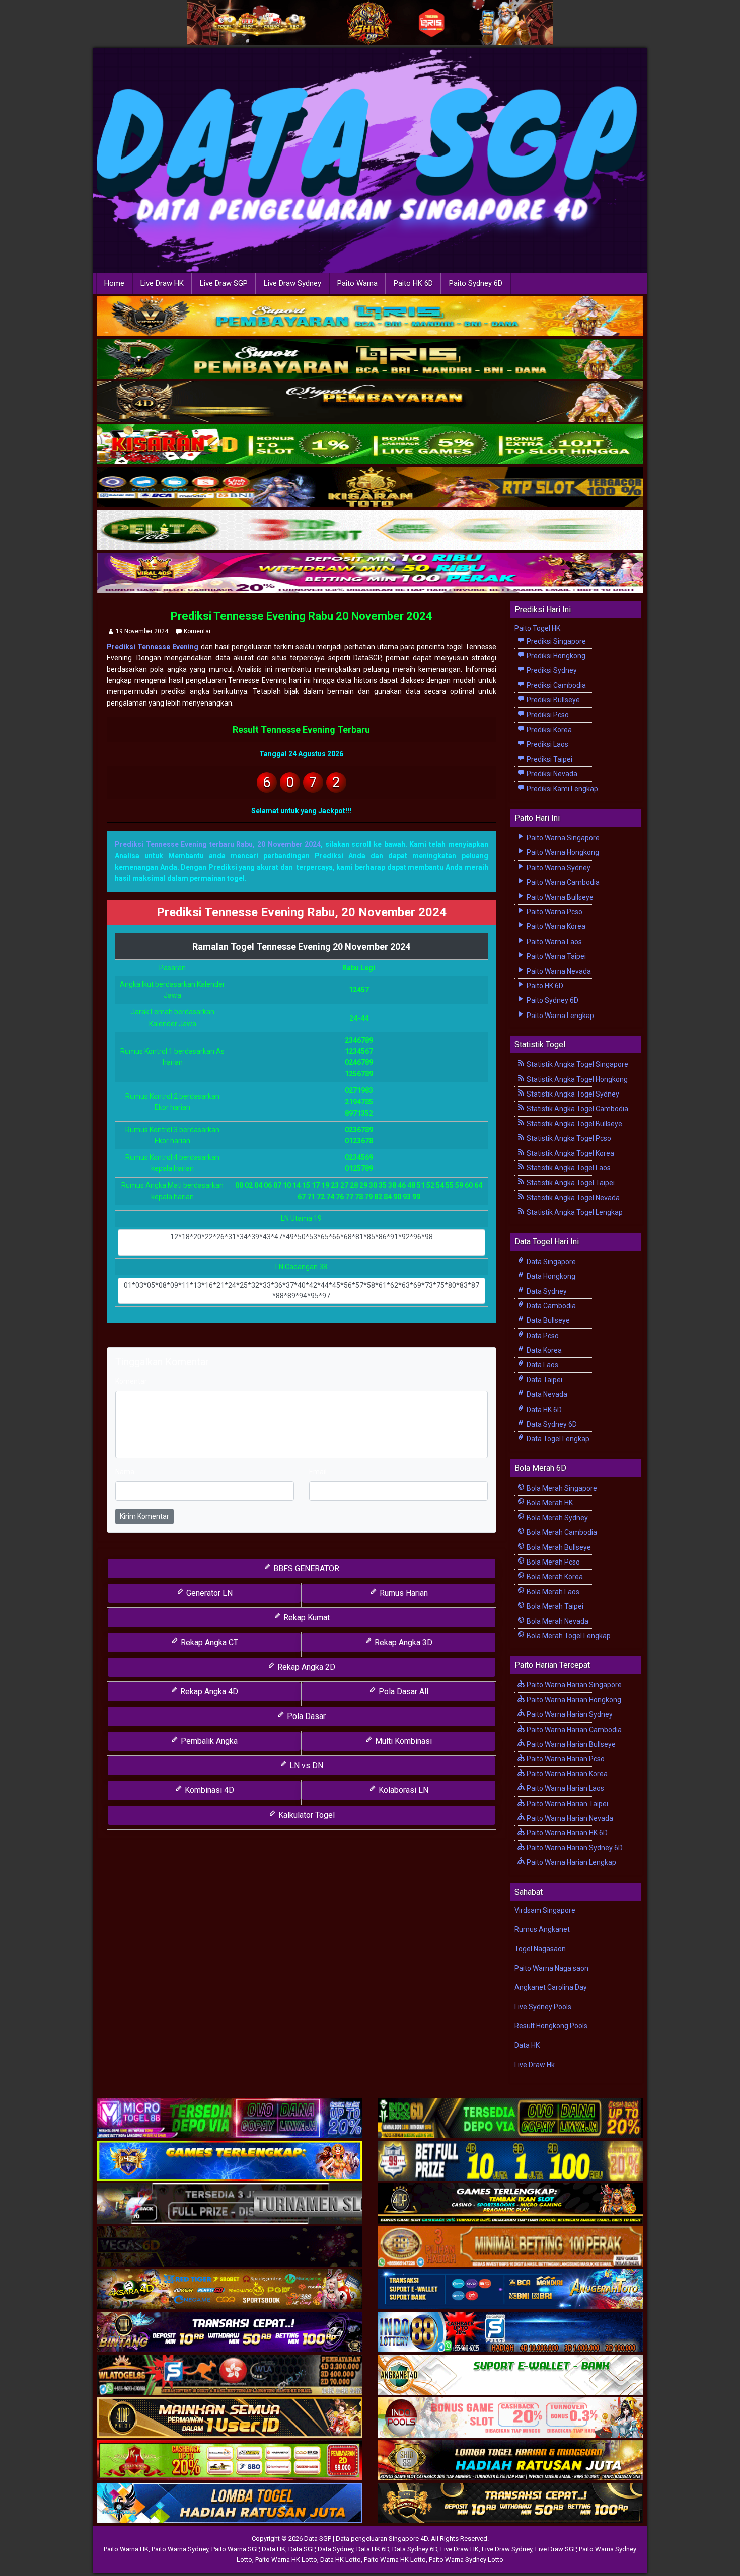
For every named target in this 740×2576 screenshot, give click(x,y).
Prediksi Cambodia (556, 685)
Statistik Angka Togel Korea (570, 1153)
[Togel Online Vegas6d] (230, 2247)
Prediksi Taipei (549, 759)
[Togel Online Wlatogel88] (230, 2375)
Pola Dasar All (402, 1692)
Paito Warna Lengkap (560, 1016)
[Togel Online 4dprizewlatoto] (230, 2418)
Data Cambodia (550, 1306)
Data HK (527, 2045)
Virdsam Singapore (545, 1910)
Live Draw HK (162, 283)
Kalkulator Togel (306, 1815)
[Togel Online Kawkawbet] (230, 2204)
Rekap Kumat (306, 1618)
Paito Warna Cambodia (562, 882)
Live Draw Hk (535, 2065)
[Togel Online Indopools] (510, 2418)
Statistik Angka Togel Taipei (570, 1183)
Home (114, 283)
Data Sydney (546, 1291)
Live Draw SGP (224, 283)
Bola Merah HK (549, 1503)
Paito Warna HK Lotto (286, 2560)
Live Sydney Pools (543, 2007)
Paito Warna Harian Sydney (569, 1714)
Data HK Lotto (341, 2560)
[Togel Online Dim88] (370, 359)
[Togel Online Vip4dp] (510, 2204)
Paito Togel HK (537, 628)
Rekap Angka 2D (305, 1667)
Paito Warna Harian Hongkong (573, 1700)
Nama (125, 1472)
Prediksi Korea (548, 730)
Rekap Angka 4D (208, 1692)
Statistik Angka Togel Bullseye (574, 1124)
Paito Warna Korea (555, 926)
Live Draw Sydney (292, 283)
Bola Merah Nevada (557, 1621)
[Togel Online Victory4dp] (230, 2161)
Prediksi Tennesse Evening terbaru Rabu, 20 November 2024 (218, 844)
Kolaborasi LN (402, 1790)
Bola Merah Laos (552, 1592)
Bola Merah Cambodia (561, 1532)
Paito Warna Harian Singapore (573, 1685)
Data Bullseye (547, 1320)
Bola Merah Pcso (552, 1562)
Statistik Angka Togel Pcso (568, 1138)
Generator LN (208, 1593)
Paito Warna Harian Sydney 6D (574, 1848)
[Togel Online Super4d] (370, 402)
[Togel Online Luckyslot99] (510, 2161)
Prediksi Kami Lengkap (562, 789)
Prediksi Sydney (551, 670)
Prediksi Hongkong (555, 656)
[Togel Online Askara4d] (230, 2290)
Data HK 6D (543, 1410)
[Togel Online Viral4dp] (370, 573)
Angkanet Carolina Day (551, 1987)
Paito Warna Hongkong (562, 852)
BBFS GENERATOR (305, 1568)
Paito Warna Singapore (562, 838)
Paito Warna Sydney (558, 868)
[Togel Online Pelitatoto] (370, 530)
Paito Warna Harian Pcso (565, 1759)
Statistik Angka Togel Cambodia (577, 1109)
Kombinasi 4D (208, 1790)
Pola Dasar (305, 1716)
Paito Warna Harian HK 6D (566, 1833)
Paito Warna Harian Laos (565, 1788)
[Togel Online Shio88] (510, 2461)
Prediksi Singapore (556, 641)
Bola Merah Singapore (561, 1488)
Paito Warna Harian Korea (566, 1774)
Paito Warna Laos (553, 942)
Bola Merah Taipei (554, 1606)
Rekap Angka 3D (402, 1642)
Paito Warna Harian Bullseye (570, 1744)
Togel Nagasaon (540, 1949)
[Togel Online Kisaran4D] (370, 445)
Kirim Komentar (144, 1516)
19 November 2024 (142, 631)
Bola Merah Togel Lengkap (568, 1636)
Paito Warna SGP (235, 2549)
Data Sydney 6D (551, 1424)
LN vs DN (305, 1766)
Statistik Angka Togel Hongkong (576, 1079)
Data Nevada (546, 1394)
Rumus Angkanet (542, 1929)
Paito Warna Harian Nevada (569, 1818)
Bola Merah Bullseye (558, 1547)
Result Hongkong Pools (551, 2026)
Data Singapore (550, 1262)
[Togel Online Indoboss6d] (510, 2119)
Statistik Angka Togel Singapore (577, 1064)
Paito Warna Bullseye (559, 897)
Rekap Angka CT (208, 1642)
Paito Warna (357, 283)
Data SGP (302, 2549)
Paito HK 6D (413, 283)
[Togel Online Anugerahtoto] (510, 2290)
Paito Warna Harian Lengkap (571, 1862)
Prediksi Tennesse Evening (153, 647)
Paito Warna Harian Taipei (567, 1804)
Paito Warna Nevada (558, 971)
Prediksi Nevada (551, 774)
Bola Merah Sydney (557, 1518)
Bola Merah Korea (554, 1577)
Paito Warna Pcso (554, 912)
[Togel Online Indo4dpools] (230, 2504)
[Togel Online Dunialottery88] (510, 2247)
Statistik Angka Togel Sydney (572, 1094)
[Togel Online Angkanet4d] (510, 2375)
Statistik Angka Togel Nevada (572, 1198)
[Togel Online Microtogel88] (230, 2119)
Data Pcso (542, 1336)
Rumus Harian (403, 1593)
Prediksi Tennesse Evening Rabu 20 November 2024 (302, 616)
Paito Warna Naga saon (551, 1968)
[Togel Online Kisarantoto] (370, 488)
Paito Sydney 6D (476, 283)
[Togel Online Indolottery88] (510, 2332)
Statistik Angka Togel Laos (568, 1168)
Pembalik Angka (208, 1741)
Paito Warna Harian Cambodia (573, 1730)
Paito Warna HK (126, 2549)
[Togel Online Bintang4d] (230, 2332)
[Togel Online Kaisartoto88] (230, 2461)
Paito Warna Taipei (556, 956)
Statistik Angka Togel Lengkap (574, 1212)
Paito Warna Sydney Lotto (466, 2560)
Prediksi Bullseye (552, 700)
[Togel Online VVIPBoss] (370, 317)
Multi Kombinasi (402, 1741)
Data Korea (543, 1350)
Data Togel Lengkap (557, 1439)
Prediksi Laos (547, 744)
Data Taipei (544, 1380)
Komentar (197, 631)
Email (318, 1472)
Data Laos (542, 1365)
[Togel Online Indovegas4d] (510, 2504)
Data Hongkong (550, 1276)
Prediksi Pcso (547, 715)
